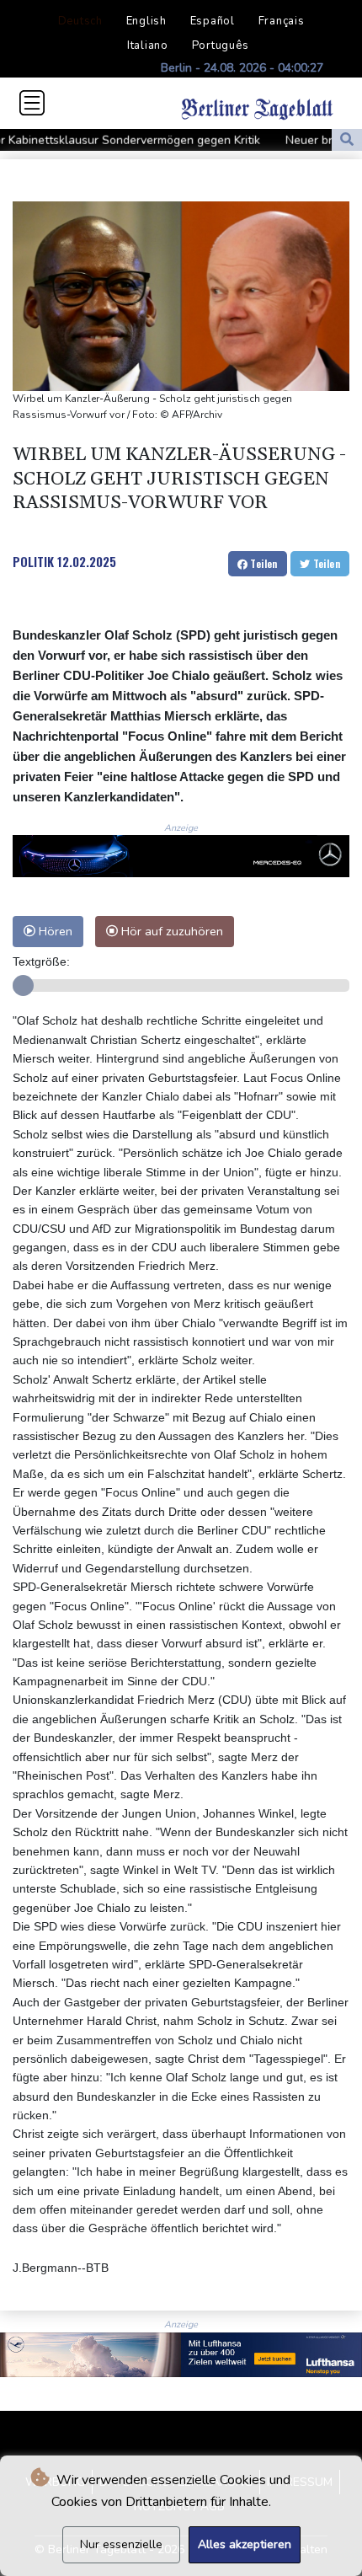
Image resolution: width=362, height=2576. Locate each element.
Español (213, 21)
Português (221, 46)
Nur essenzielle (121, 2544)
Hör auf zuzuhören (170, 931)
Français (282, 21)
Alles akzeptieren (245, 2544)
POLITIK (33, 561)
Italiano (148, 46)
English (146, 21)
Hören (54, 931)
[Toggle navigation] (32, 103)
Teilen (263, 563)
